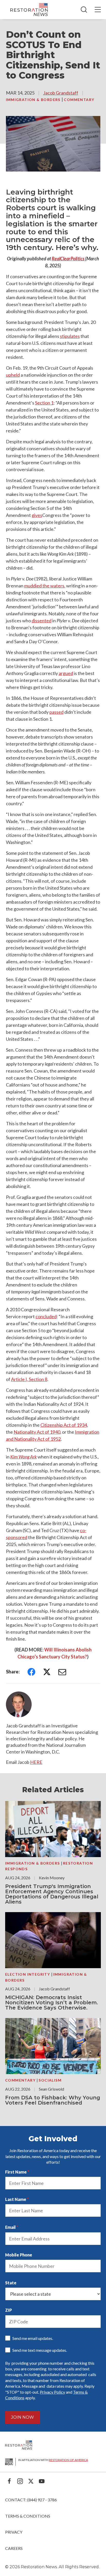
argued (66, 673)
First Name (16, 2172)
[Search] (84, 10)
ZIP (8, 2310)
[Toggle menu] (98, 10)
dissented (42, 620)
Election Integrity (28, 1974)
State (11, 2283)
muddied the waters (44, 586)
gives (37, 515)
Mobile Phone (19, 2255)
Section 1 (44, 403)
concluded (46, 1316)
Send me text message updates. (40, 2350)
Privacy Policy (52, 2392)
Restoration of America (68, 2460)
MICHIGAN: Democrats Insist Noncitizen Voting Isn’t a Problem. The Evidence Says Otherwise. (52, 2003)
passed (56, 712)
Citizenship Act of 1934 (64, 1425)
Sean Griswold (51, 2089)
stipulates (70, 336)
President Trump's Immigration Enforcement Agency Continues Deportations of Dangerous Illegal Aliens (52, 1894)
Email (10, 2227)
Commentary (79, 100)
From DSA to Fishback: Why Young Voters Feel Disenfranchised (53, 2100)
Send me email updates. (33, 2338)
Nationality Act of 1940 (37, 1432)
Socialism (50, 2080)
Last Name (16, 2199)
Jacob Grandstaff (61, 93)
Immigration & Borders (34, 100)
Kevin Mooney (52, 1878)
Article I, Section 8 (29, 1379)
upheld (13, 375)
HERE (36, 1762)
